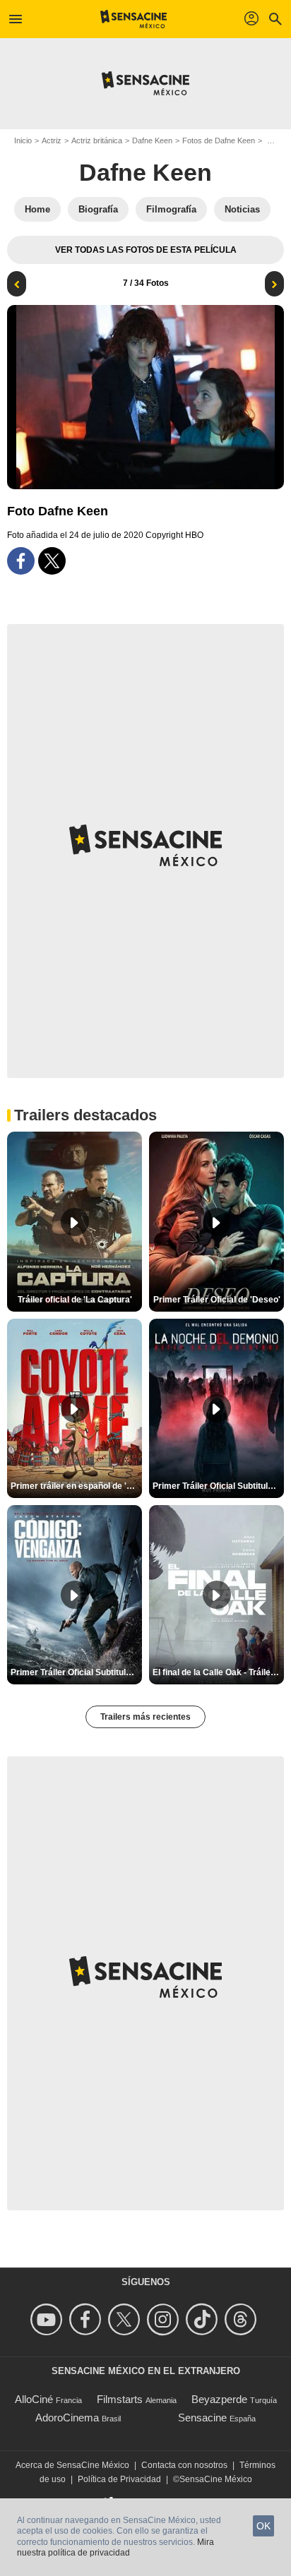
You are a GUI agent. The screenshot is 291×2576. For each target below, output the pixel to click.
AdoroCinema (67, 2418)
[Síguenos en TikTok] (204, 2319)
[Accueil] (134, 19)
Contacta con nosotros (184, 2465)
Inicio (23, 140)
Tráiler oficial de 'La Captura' (75, 1300)
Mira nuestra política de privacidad (115, 2548)
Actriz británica (97, 140)
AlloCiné (34, 2399)
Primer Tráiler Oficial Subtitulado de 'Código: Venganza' (76, 1672)
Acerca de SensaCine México (72, 2465)
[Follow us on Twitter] (126, 2319)
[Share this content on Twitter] (52, 561)
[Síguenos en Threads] (243, 2319)
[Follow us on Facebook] (87, 2319)
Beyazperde (219, 2399)
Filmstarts (120, 2399)
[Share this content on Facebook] (21, 561)
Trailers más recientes (145, 1717)
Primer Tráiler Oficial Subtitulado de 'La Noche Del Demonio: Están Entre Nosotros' (218, 1486)
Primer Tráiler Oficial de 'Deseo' (217, 1300)
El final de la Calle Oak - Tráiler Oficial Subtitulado (218, 1672)
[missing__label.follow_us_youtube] (48, 2319)
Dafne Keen (152, 140)
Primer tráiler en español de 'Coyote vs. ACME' (76, 1486)
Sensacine (202, 2418)
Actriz (52, 140)
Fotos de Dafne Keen (219, 140)
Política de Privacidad (119, 2479)
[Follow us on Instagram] (165, 2319)
